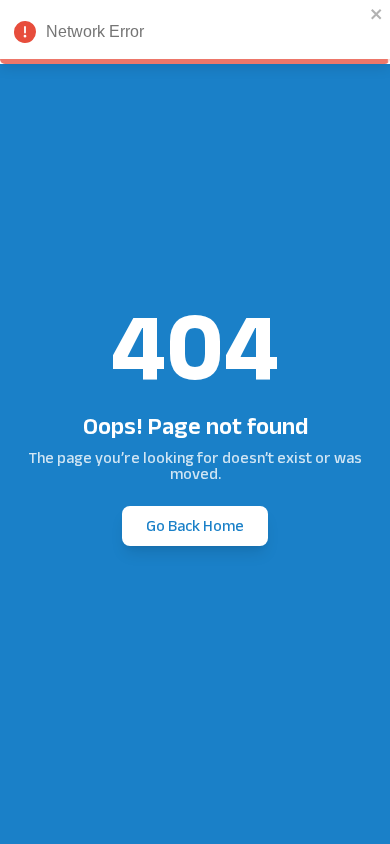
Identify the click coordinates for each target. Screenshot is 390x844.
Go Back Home (195, 525)
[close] (377, 14)
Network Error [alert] (95, 31)
